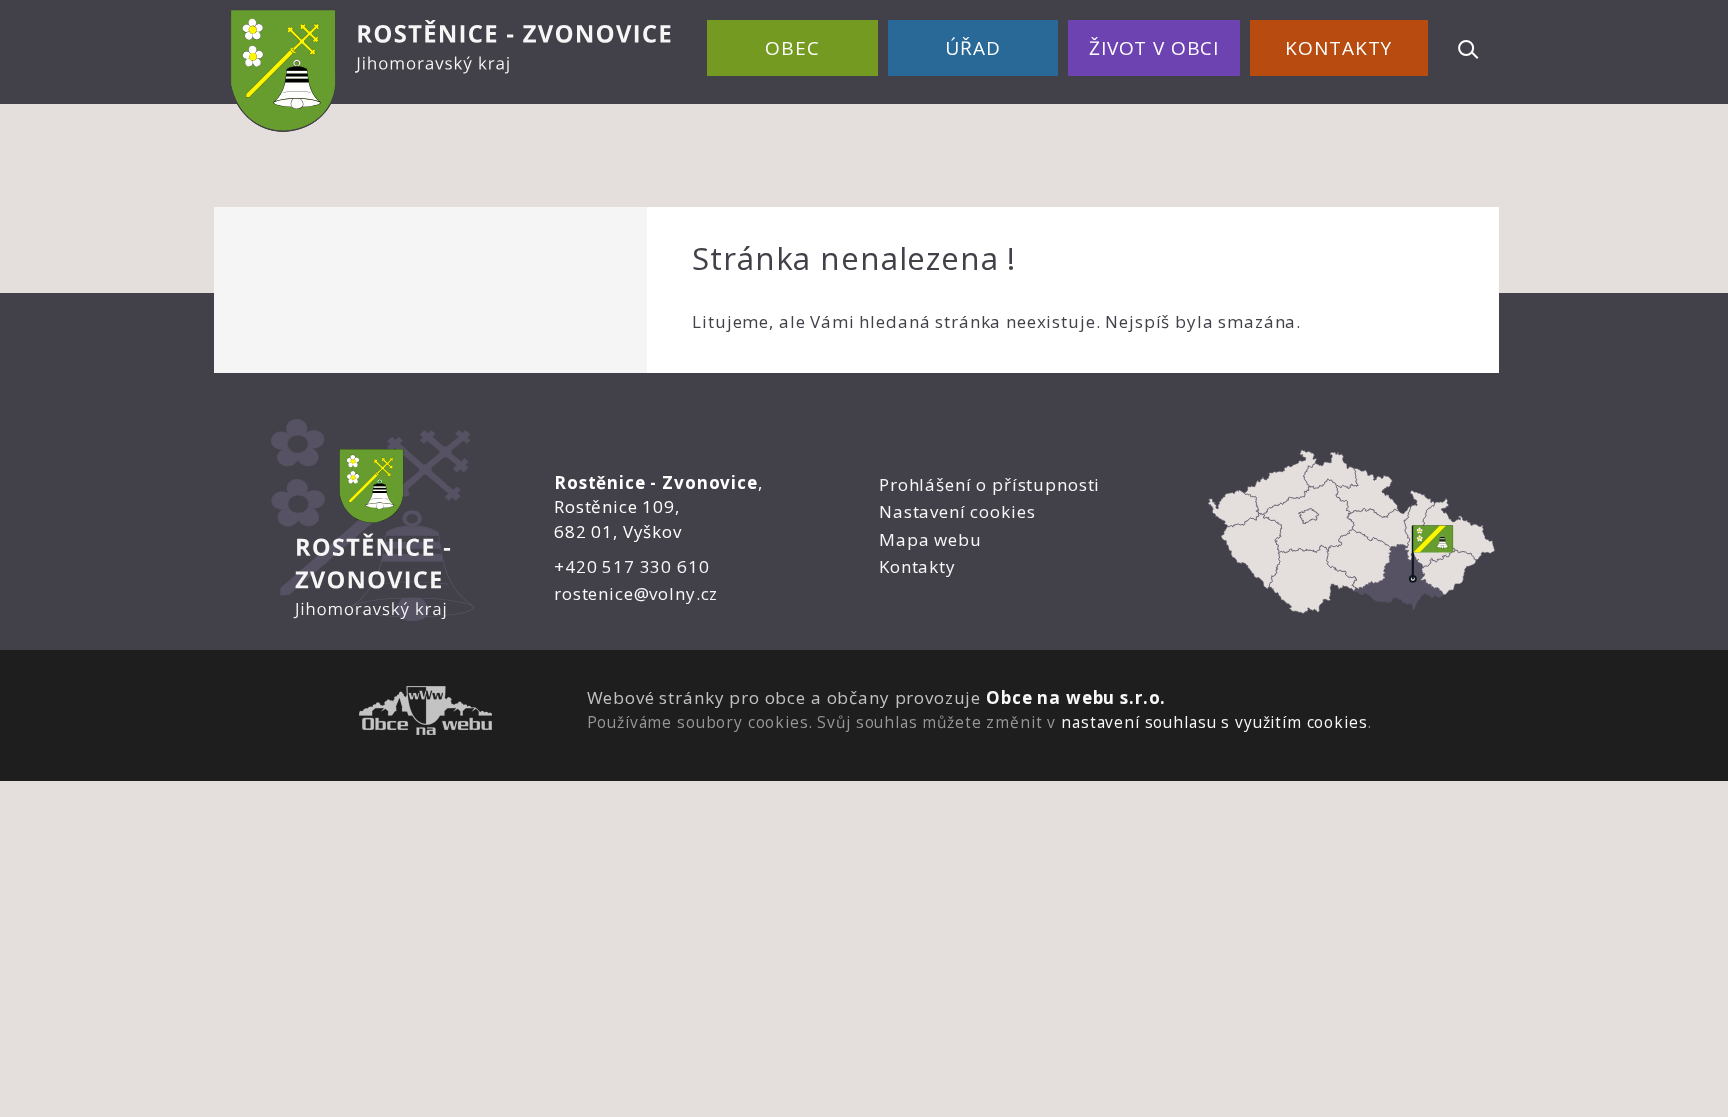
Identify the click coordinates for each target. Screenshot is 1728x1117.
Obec (792, 48)
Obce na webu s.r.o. (1076, 697)
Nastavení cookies (957, 511)
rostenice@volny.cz (636, 593)
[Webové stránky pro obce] (425, 713)
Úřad (972, 48)
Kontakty (1338, 48)
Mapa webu (930, 539)
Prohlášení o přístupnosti (989, 484)
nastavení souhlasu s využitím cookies (1214, 722)
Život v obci (1154, 48)
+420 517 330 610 (632, 566)
